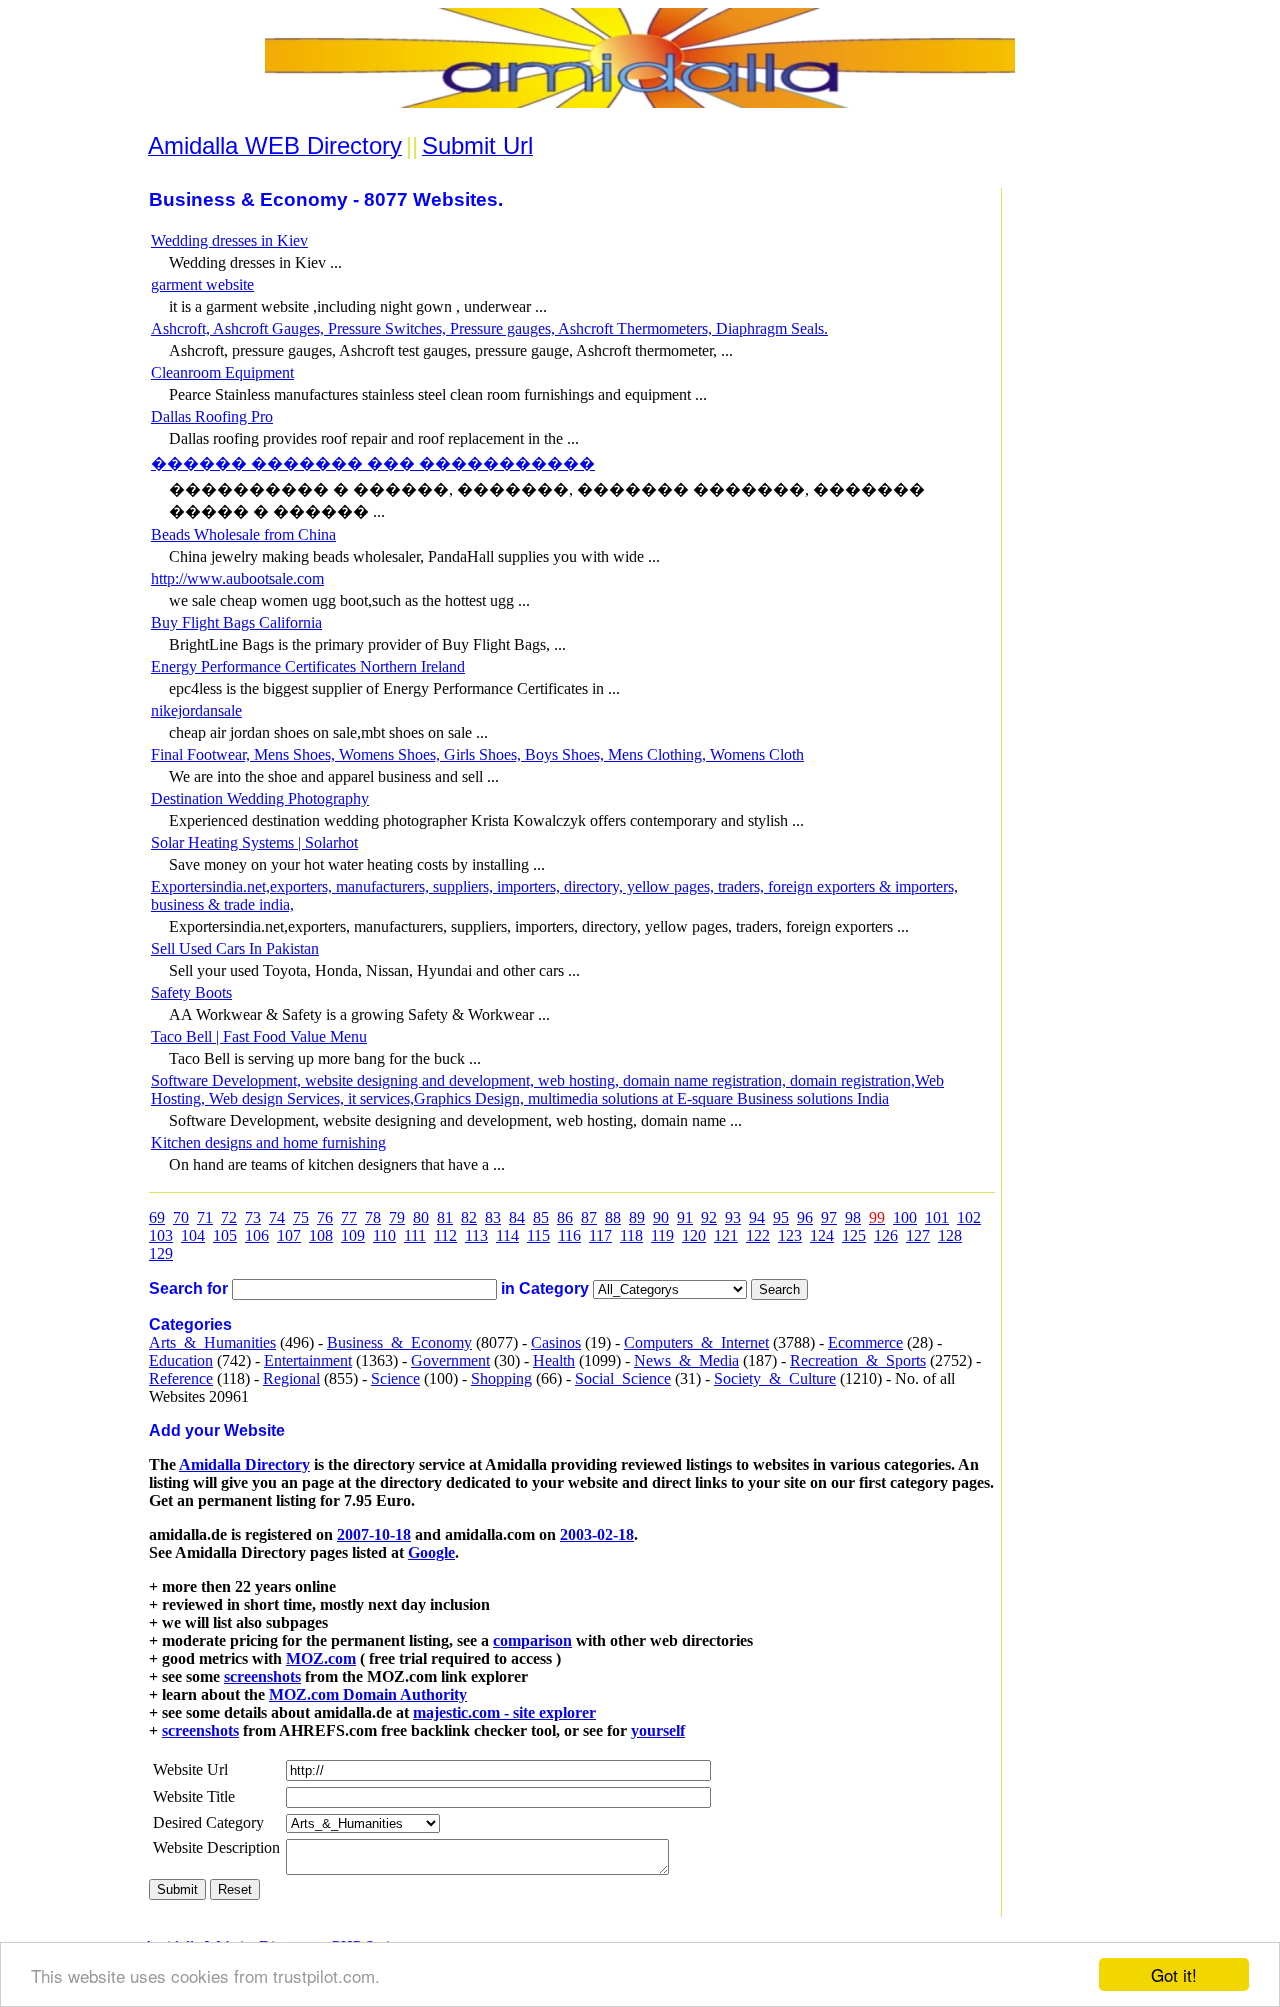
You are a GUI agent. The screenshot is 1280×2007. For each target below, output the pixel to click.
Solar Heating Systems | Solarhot (254, 842)
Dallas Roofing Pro (212, 416)
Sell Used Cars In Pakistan (235, 948)
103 (161, 1235)
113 (476, 1235)
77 (349, 1217)
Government (450, 1360)
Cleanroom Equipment (222, 372)
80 (421, 1217)
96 (805, 1217)
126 (886, 1235)
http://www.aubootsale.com (237, 578)
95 (781, 1217)
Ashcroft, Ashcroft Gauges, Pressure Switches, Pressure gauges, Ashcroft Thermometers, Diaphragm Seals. (489, 328)
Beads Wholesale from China (243, 534)
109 (353, 1235)
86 (565, 1217)
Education (181, 1360)
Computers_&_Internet (696, 1342)
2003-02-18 (597, 1534)
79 (397, 1217)
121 (726, 1235)
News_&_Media (686, 1360)
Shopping (501, 1378)
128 (950, 1235)
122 (758, 1235)
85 (541, 1217)
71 (205, 1217)
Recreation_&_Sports (858, 1360)
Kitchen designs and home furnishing (268, 1142)
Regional (291, 1378)
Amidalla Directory (244, 1464)
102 (969, 1217)
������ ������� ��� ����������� (373, 463)
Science (395, 1378)
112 (445, 1235)
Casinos (556, 1342)
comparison (532, 1640)
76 (325, 1217)
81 (445, 1217)
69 (157, 1217)
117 (600, 1235)
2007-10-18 (374, 1534)
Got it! (1174, 1974)
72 (229, 1217)
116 (569, 1235)
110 (384, 1235)
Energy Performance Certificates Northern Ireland (308, 666)
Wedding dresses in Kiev (229, 240)
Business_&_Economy (399, 1342)
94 (757, 1217)
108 (321, 1235)
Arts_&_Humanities (212, 1342)
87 (589, 1217)
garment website (202, 284)
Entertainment (308, 1360)
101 (937, 1217)
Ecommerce (865, 1342)
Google (431, 1552)
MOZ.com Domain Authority (368, 1694)
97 (829, 1217)
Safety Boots (191, 992)
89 (637, 1217)
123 (790, 1235)
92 (709, 1217)
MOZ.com (321, 1658)
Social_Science (623, 1378)
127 (918, 1235)
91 (685, 1217)
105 (225, 1235)
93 (733, 1217)
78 (373, 1217)
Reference (181, 1378)
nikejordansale (196, 710)
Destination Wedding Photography (260, 798)
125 (854, 1235)
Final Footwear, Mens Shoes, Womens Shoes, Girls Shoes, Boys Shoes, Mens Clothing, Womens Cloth (477, 754)
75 (301, 1217)
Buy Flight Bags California (236, 622)
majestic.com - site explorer (504, 1712)
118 (631, 1235)
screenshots (262, 1676)
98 (853, 1217)
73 (253, 1217)
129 (161, 1253)
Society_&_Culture (775, 1378)
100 (905, 1217)
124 (822, 1235)
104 (193, 1235)
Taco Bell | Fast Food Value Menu (259, 1036)
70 (181, 1217)
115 (538, 1235)
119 (662, 1235)
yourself (658, 1730)
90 (661, 1217)
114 (507, 1235)
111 (415, 1235)
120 (694, 1235)
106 (257, 1235)
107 (289, 1235)
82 (469, 1217)
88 (613, 1217)
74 (277, 1217)
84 (517, 1217)
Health (554, 1360)
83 (493, 1217)
